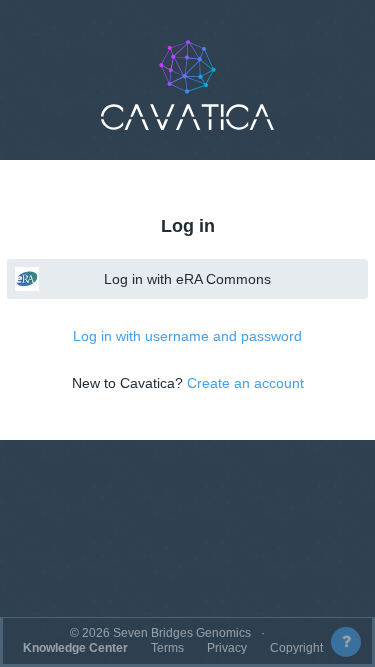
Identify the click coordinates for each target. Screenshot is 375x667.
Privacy (227, 648)
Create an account (245, 383)
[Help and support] (346, 642)
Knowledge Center (75, 648)
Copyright (296, 648)
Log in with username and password (187, 336)
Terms (167, 648)
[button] (188, 85)
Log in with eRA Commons (187, 279)
